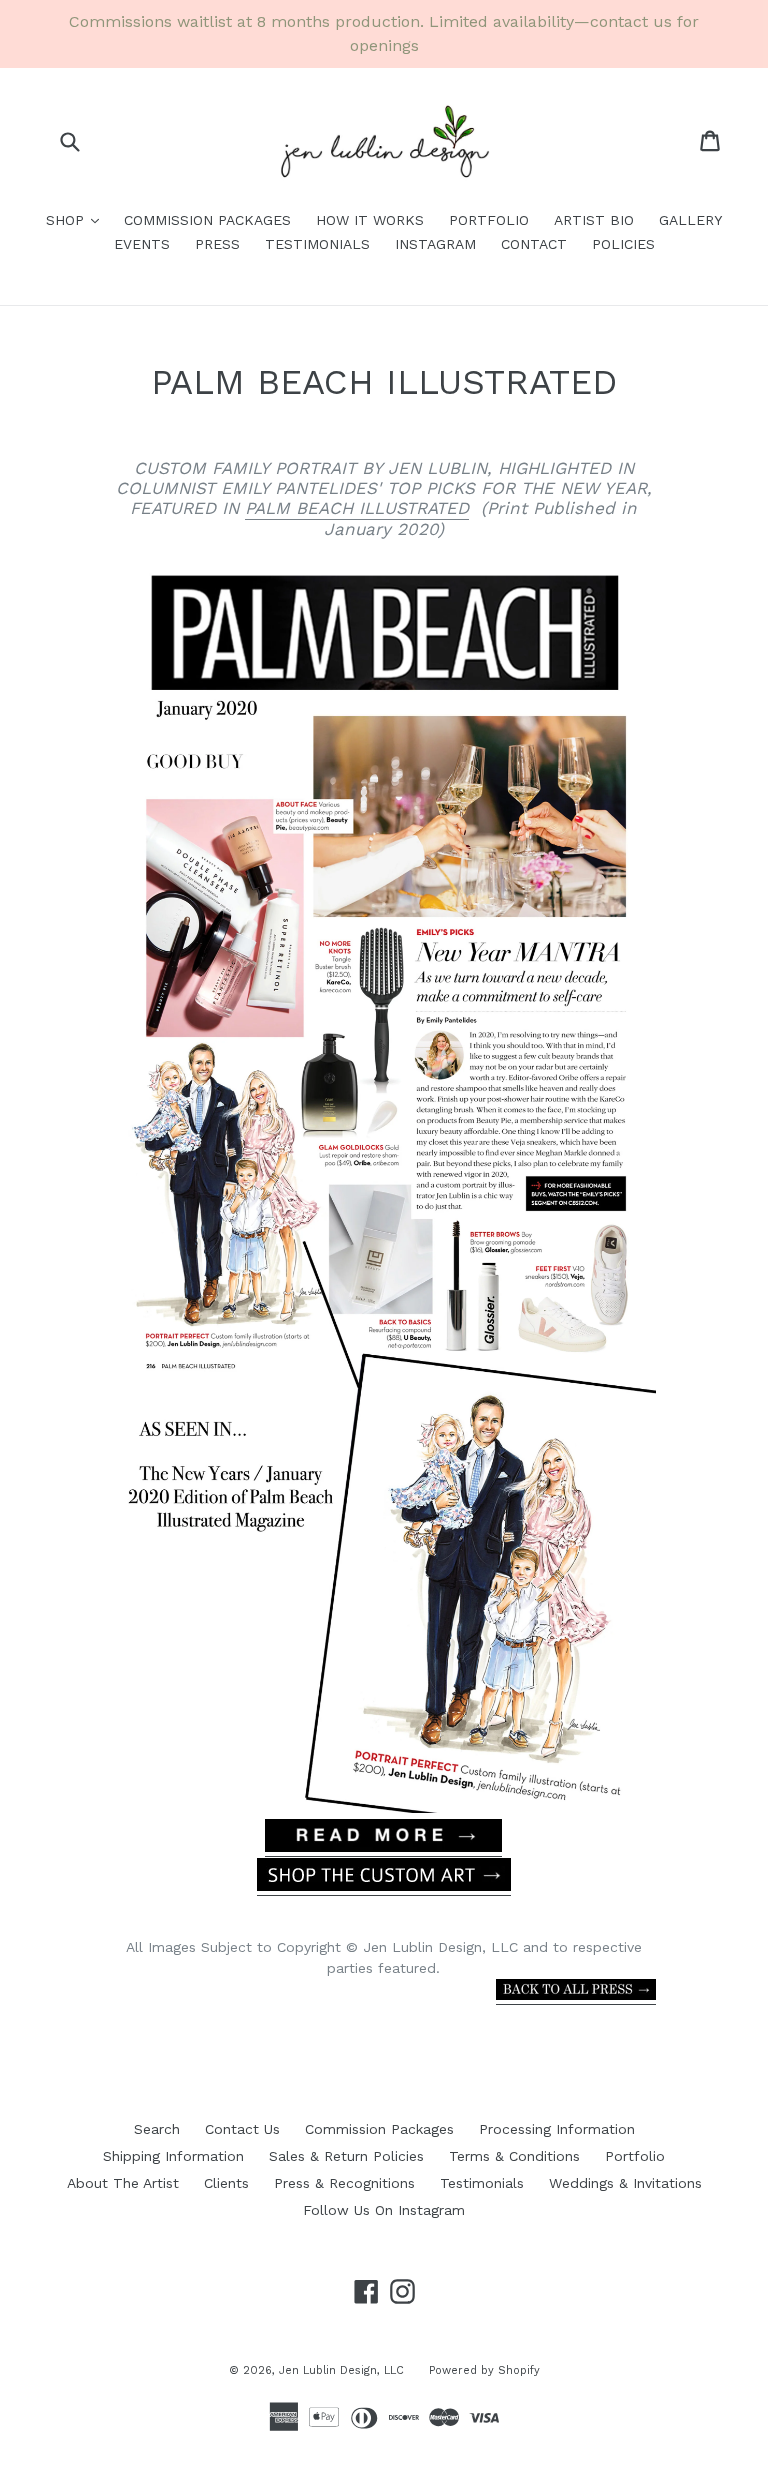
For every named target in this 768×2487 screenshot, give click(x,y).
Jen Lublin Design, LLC (341, 2370)
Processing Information (557, 2129)
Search (157, 2129)
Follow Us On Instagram (384, 2210)
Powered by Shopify (484, 2370)
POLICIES (623, 244)
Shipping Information (173, 2156)
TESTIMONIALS (317, 244)
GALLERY (690, 220)
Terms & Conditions (514, 2156)
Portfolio (635, 2156)
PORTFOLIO (489, 220)
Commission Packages (379, 2129)
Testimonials (482, 2183)
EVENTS (142, 244)
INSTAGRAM (435, 244)
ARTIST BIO (594, 220)
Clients (226, 2183)
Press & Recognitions (344, 2183)
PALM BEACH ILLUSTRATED (357, 508)
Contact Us (242, 2129)
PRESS (217, 244)
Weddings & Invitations (625, 2183)
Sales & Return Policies (346, 2156)
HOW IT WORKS (370, 220)
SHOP (77, 219)
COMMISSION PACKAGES (207, 220)
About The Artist (123, 2183)
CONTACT (534, 244)
